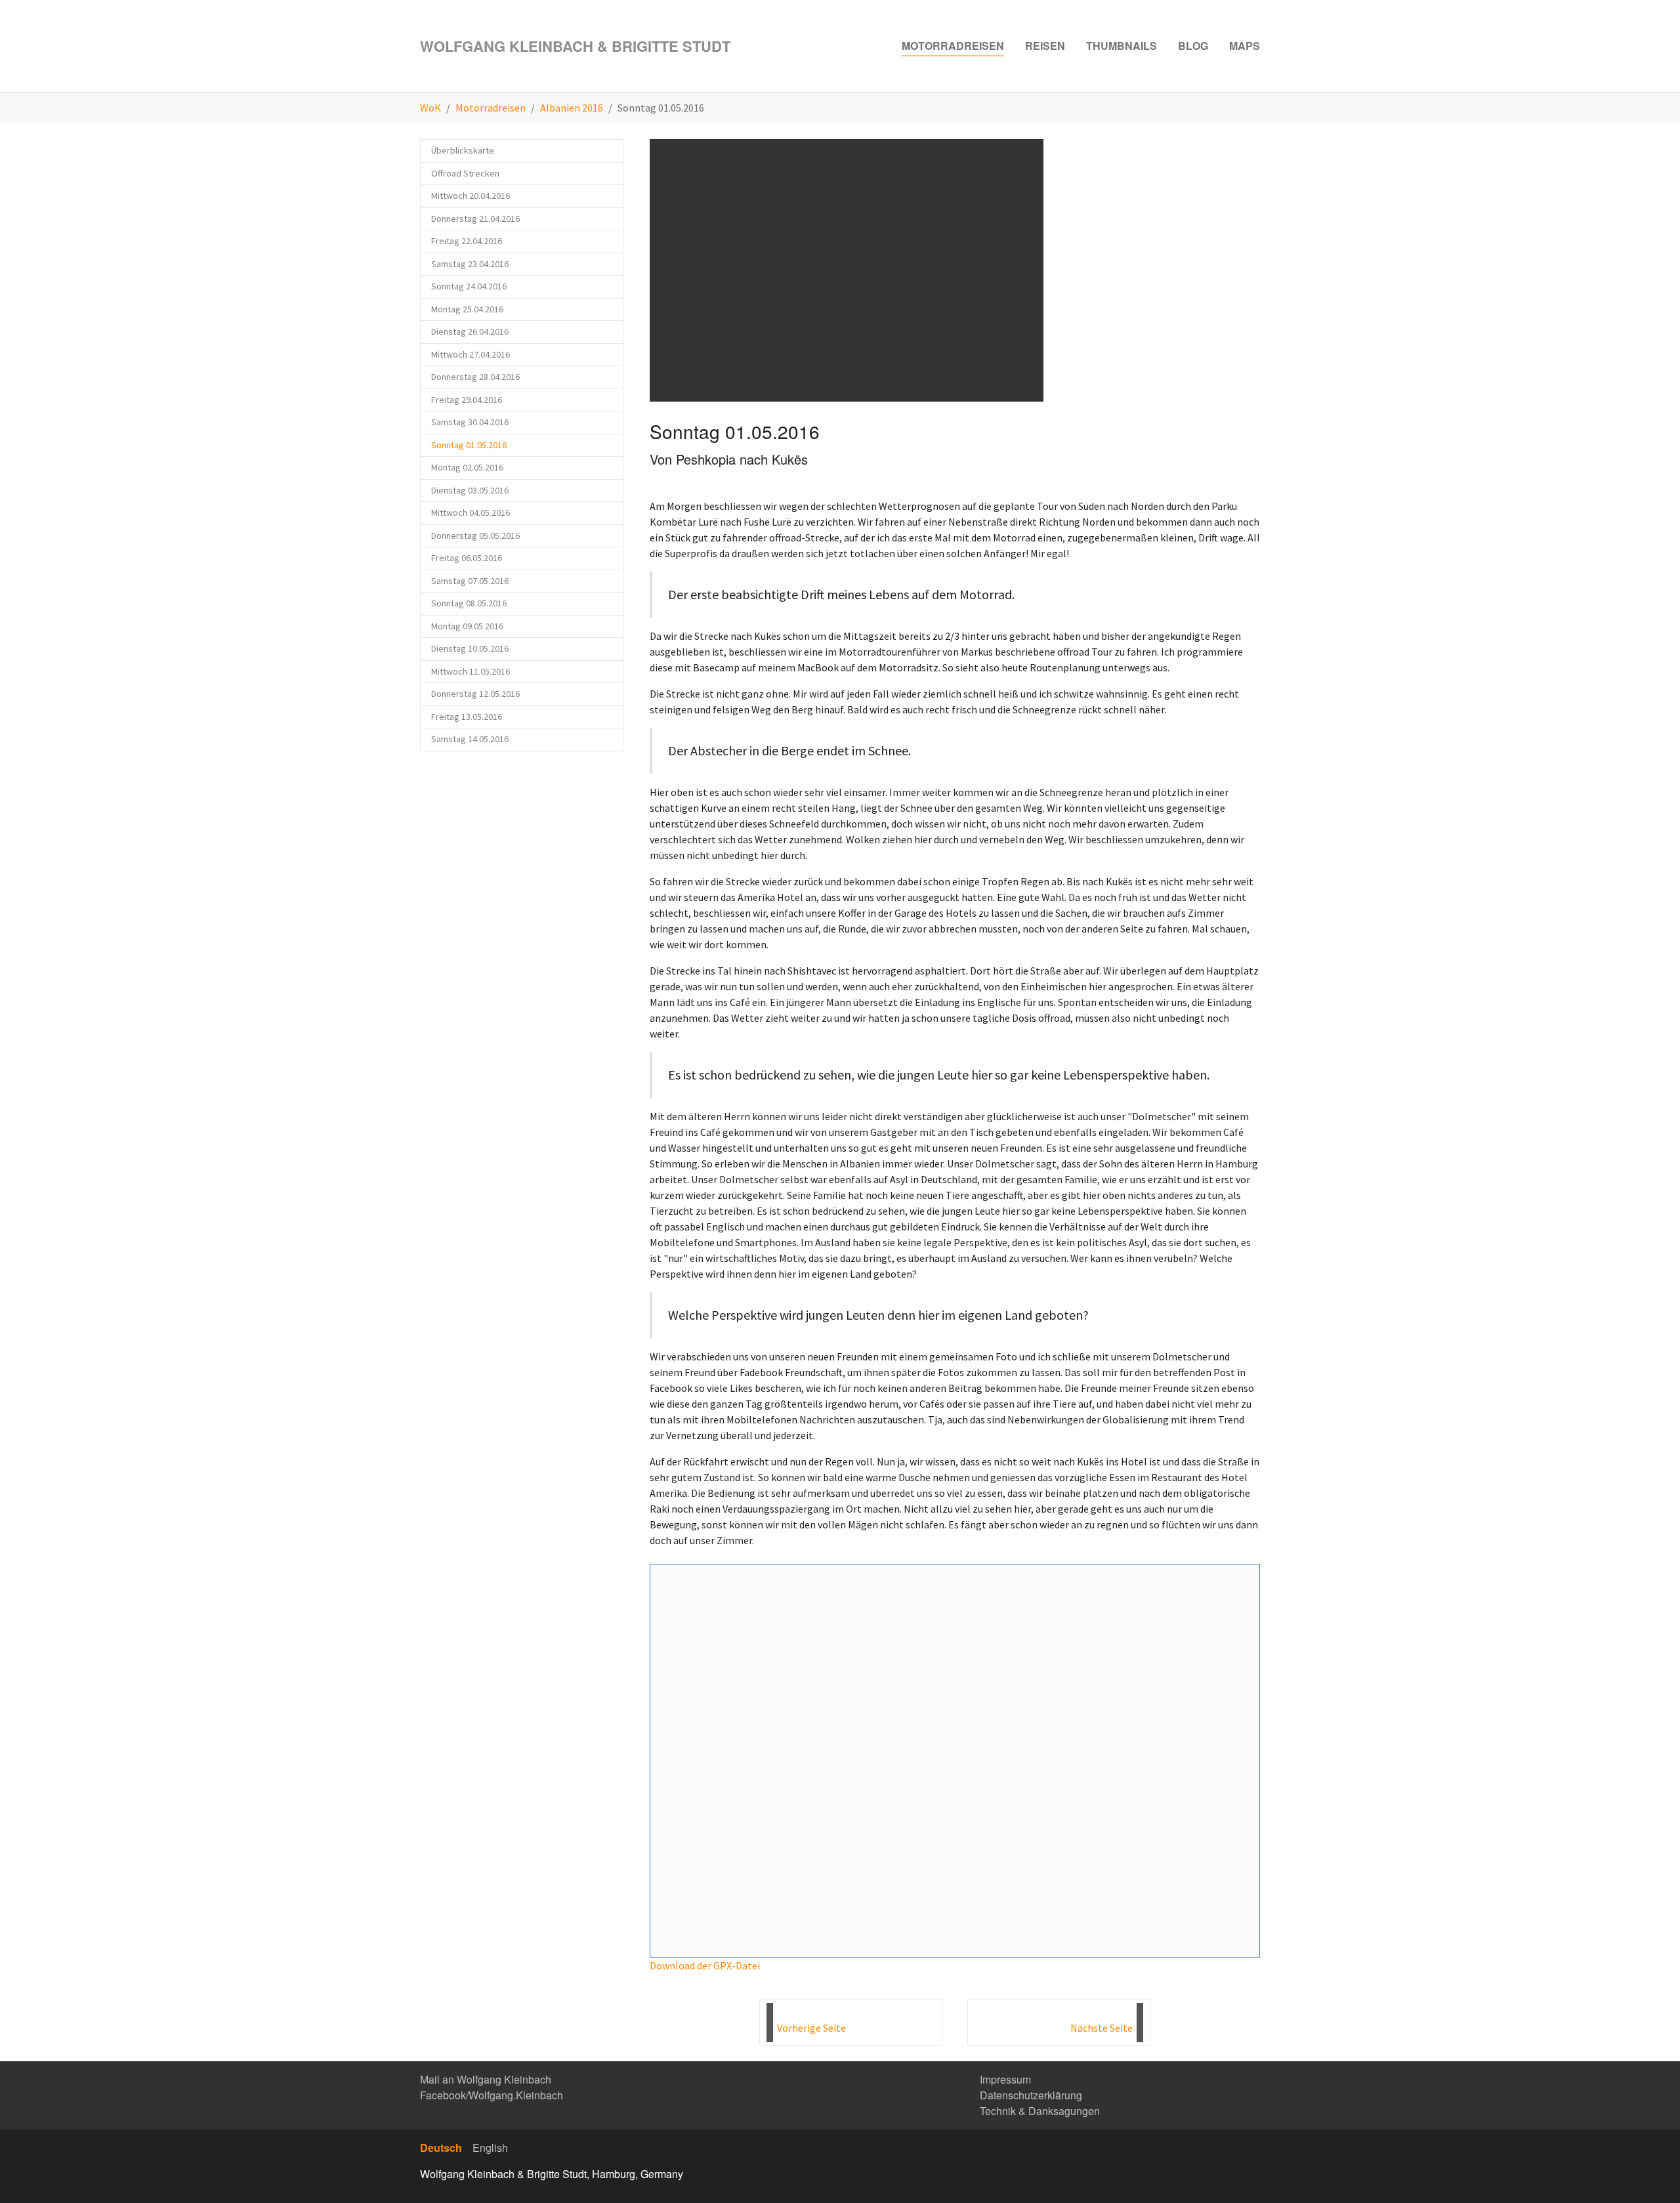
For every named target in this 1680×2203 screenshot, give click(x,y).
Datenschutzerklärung (1031, 2095)
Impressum (1005, 2079)
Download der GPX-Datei (705, 1965)
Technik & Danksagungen (1040, 2111)
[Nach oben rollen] (1651, 2174)
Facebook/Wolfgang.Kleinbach (492, 2095)
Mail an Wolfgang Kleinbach (486, 2079)
